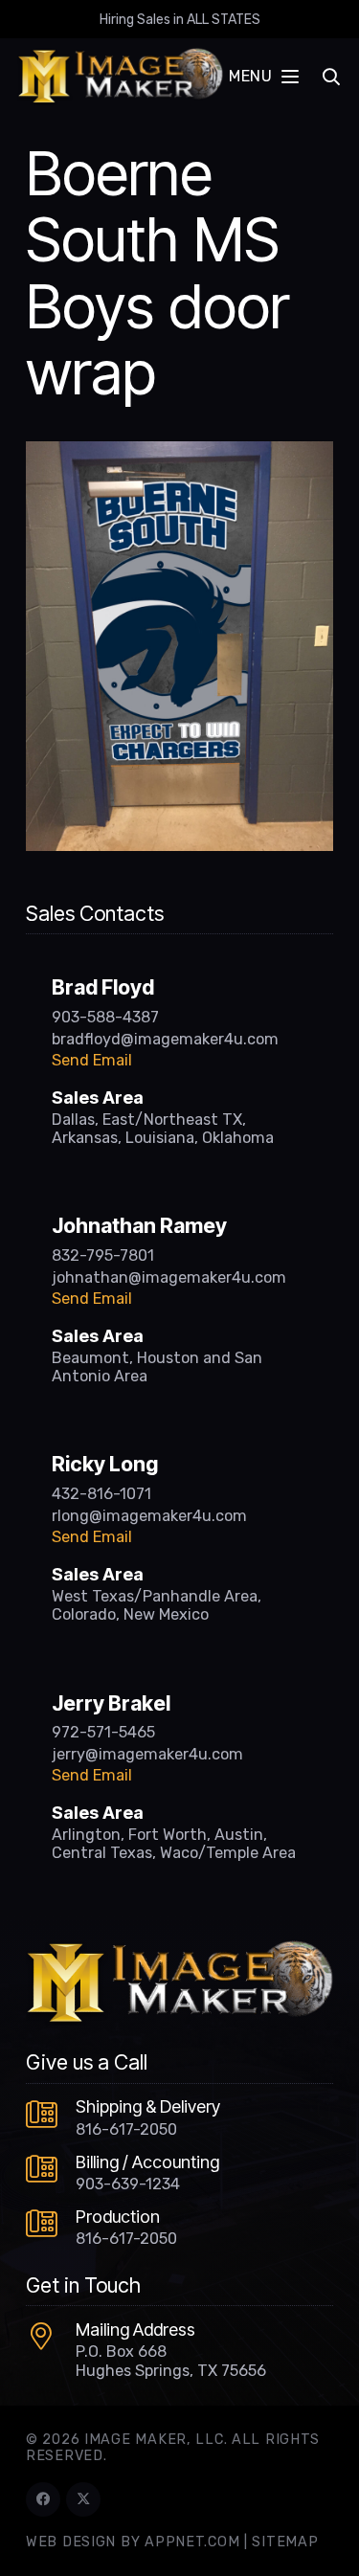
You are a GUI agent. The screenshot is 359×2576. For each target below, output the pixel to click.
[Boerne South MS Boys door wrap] (179, 453)
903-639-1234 (128, 2184)
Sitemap (285, 2542)
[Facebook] (43, 2499)
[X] (83, 2499)
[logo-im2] (120, 77)
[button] (263, 77)
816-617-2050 (126, 2129)
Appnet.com (192, 2542)
